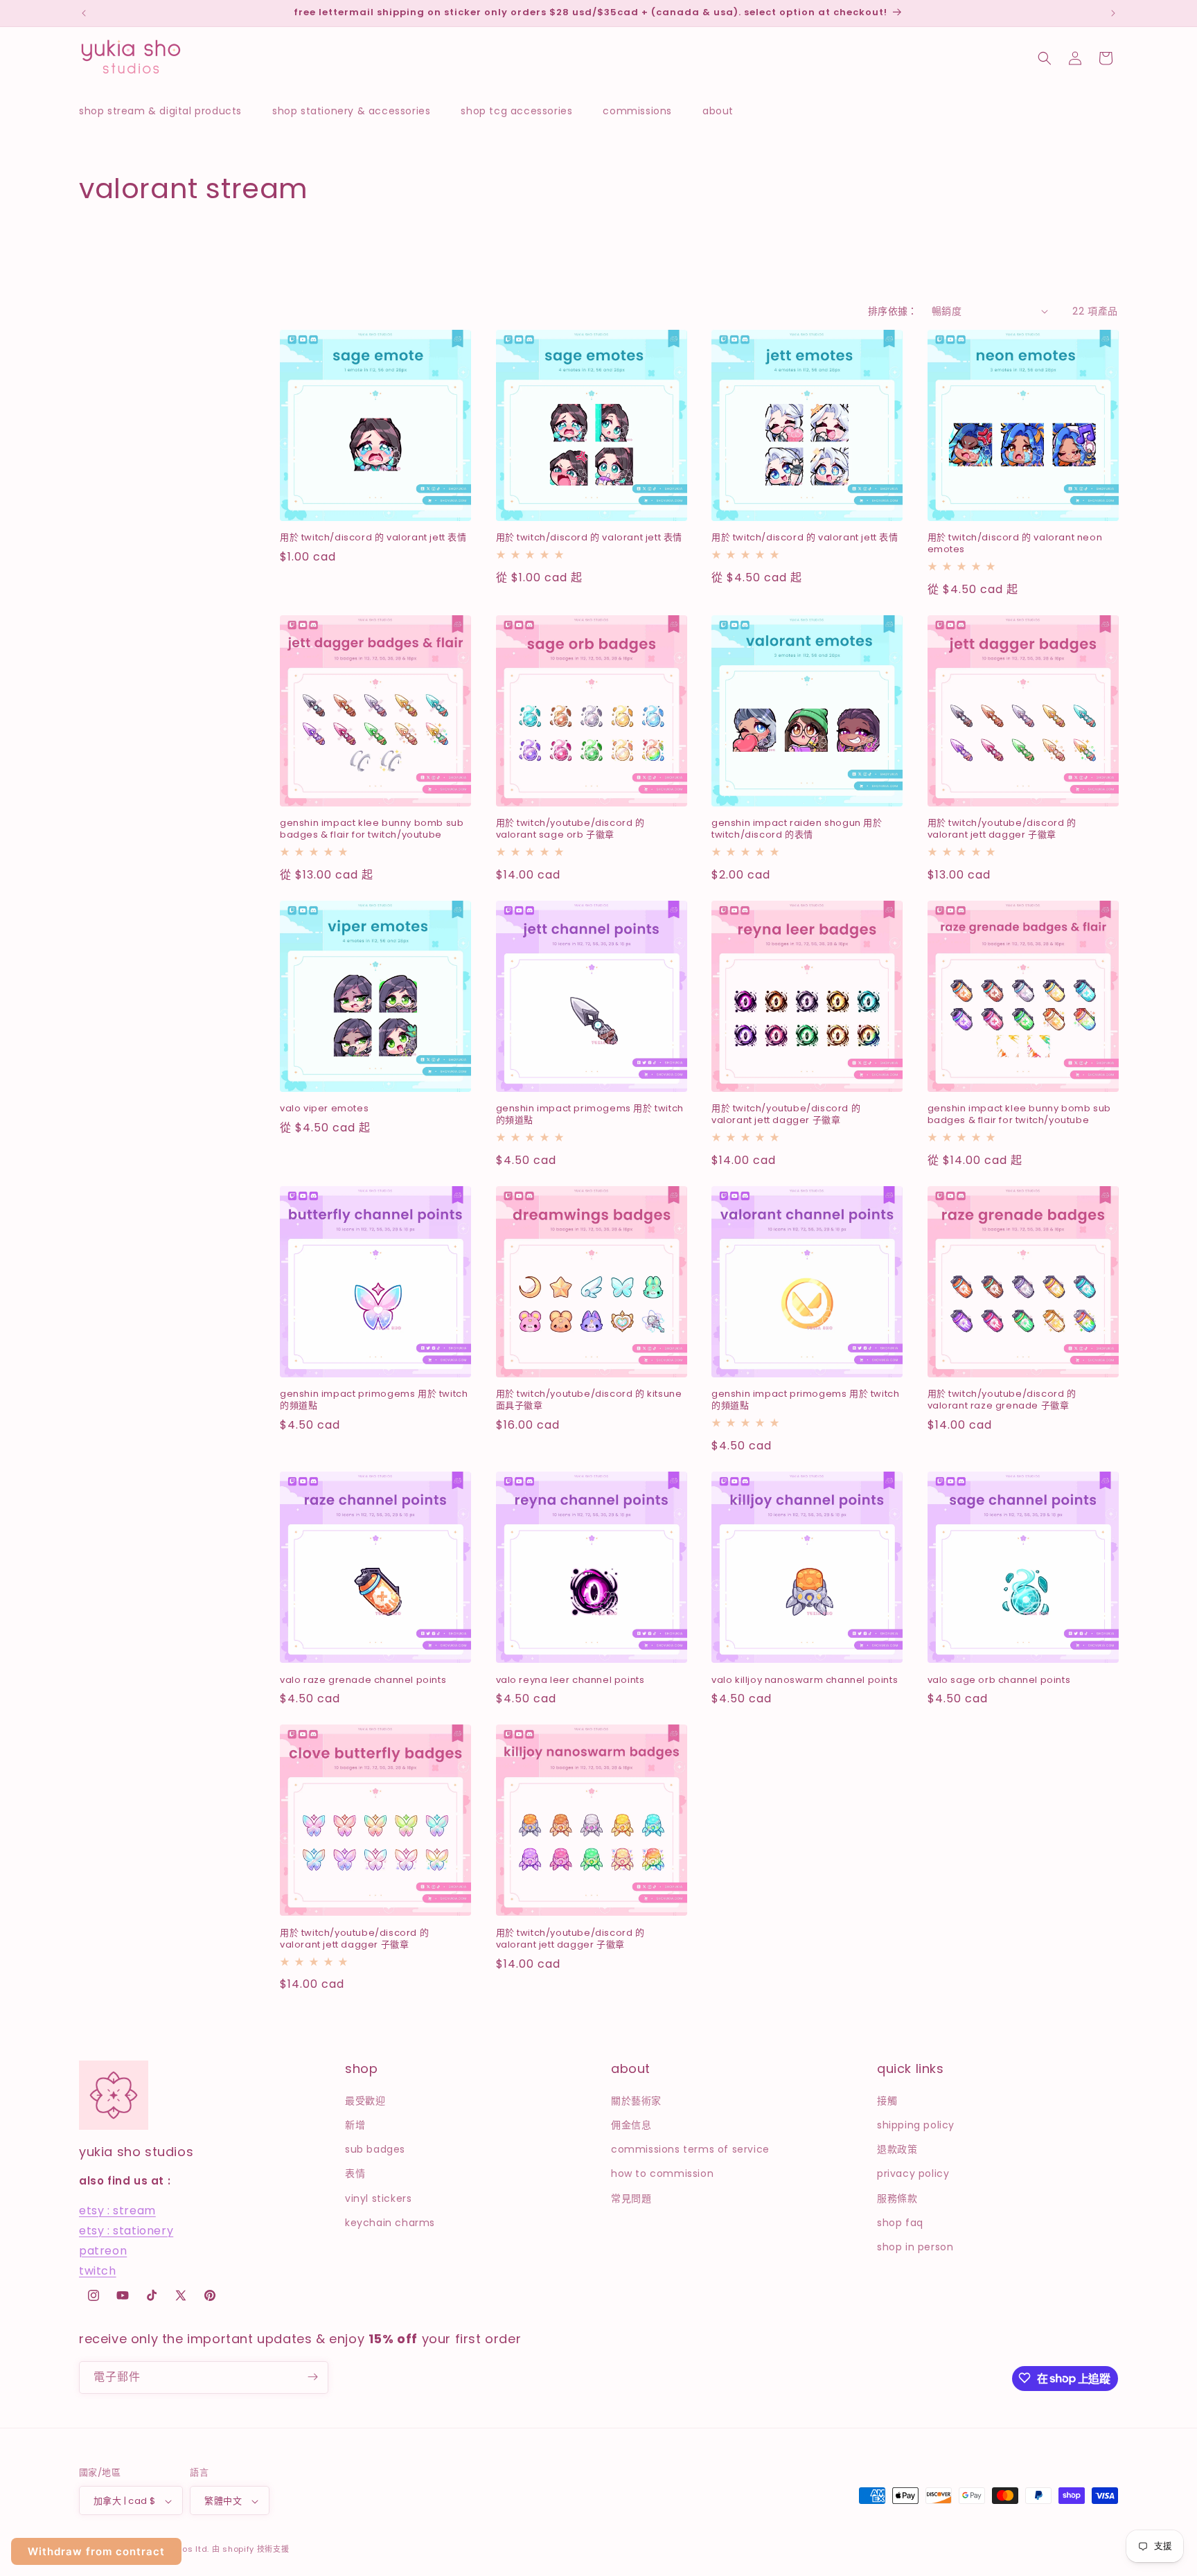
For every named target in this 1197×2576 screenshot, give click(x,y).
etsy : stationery (126, 2230)
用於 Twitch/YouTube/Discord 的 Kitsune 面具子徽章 (589, 1400)
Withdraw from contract (96, 2551)
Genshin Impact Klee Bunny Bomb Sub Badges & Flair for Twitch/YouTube (372, 829)
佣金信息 (631, 2124)
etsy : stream (117, 2211)
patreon (103, 2250)
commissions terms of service (690, 2149)
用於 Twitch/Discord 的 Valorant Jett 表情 (373, 538)
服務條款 (897, 2198)
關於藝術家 (636, 2100)
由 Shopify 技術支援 (251, 2550)
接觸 (887, 2100)
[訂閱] (312, 2377)
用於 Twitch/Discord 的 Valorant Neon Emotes (1015, 544)
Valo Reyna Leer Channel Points (570, 1680)
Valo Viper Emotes (324, 1109)
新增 (355, 2124)
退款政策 (897, 2149)
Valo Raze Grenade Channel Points (363, 1680)
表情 (355, 2173)
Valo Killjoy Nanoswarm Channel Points (805, 1680)
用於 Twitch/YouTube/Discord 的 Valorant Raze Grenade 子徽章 (1002, 1400)
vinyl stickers (378, 2198)
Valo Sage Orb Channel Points (999, 1680)
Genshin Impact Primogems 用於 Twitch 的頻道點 (590, 1115)
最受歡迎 (365, 2100)
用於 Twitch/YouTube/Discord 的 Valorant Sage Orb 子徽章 (570, 829)
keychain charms (390, 2222)
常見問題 (631, 2198)
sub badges (375, 2149)
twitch (98, 2270)
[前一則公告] (84, 13)
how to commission (662, 2173)
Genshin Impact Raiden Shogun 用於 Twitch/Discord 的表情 (797, 829)
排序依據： (893, 311)
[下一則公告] (1113, 13)
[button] (167, 111)
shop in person (915, 2246)
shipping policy (916, 2124)
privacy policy (913, 2173)
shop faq (900, 2222)
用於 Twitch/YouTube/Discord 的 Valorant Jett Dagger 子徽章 (1002, 829)
